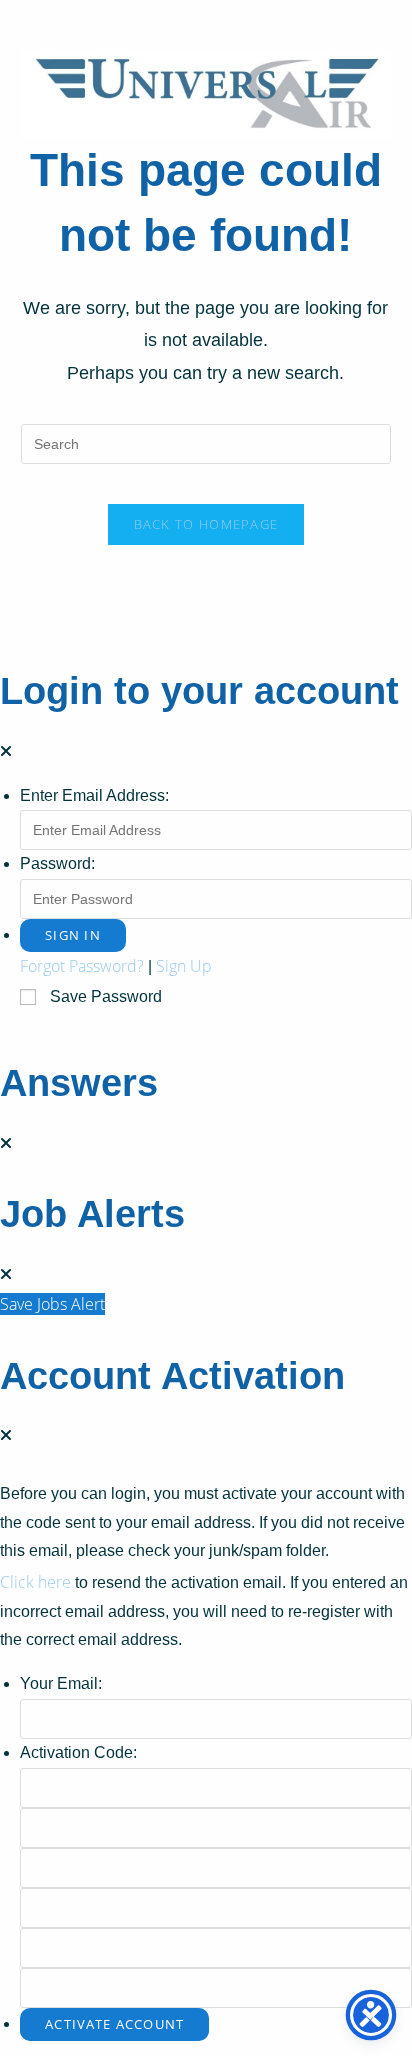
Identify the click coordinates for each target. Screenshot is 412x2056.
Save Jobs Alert (52, 1304)
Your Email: (61, 1683)
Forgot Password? (82, 966)
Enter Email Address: (94, 795)
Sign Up (184, 966)
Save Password (106, 996)
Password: (57, 863)
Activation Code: (78, 1752)
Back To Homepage (206, 524)
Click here (35, 1582)
